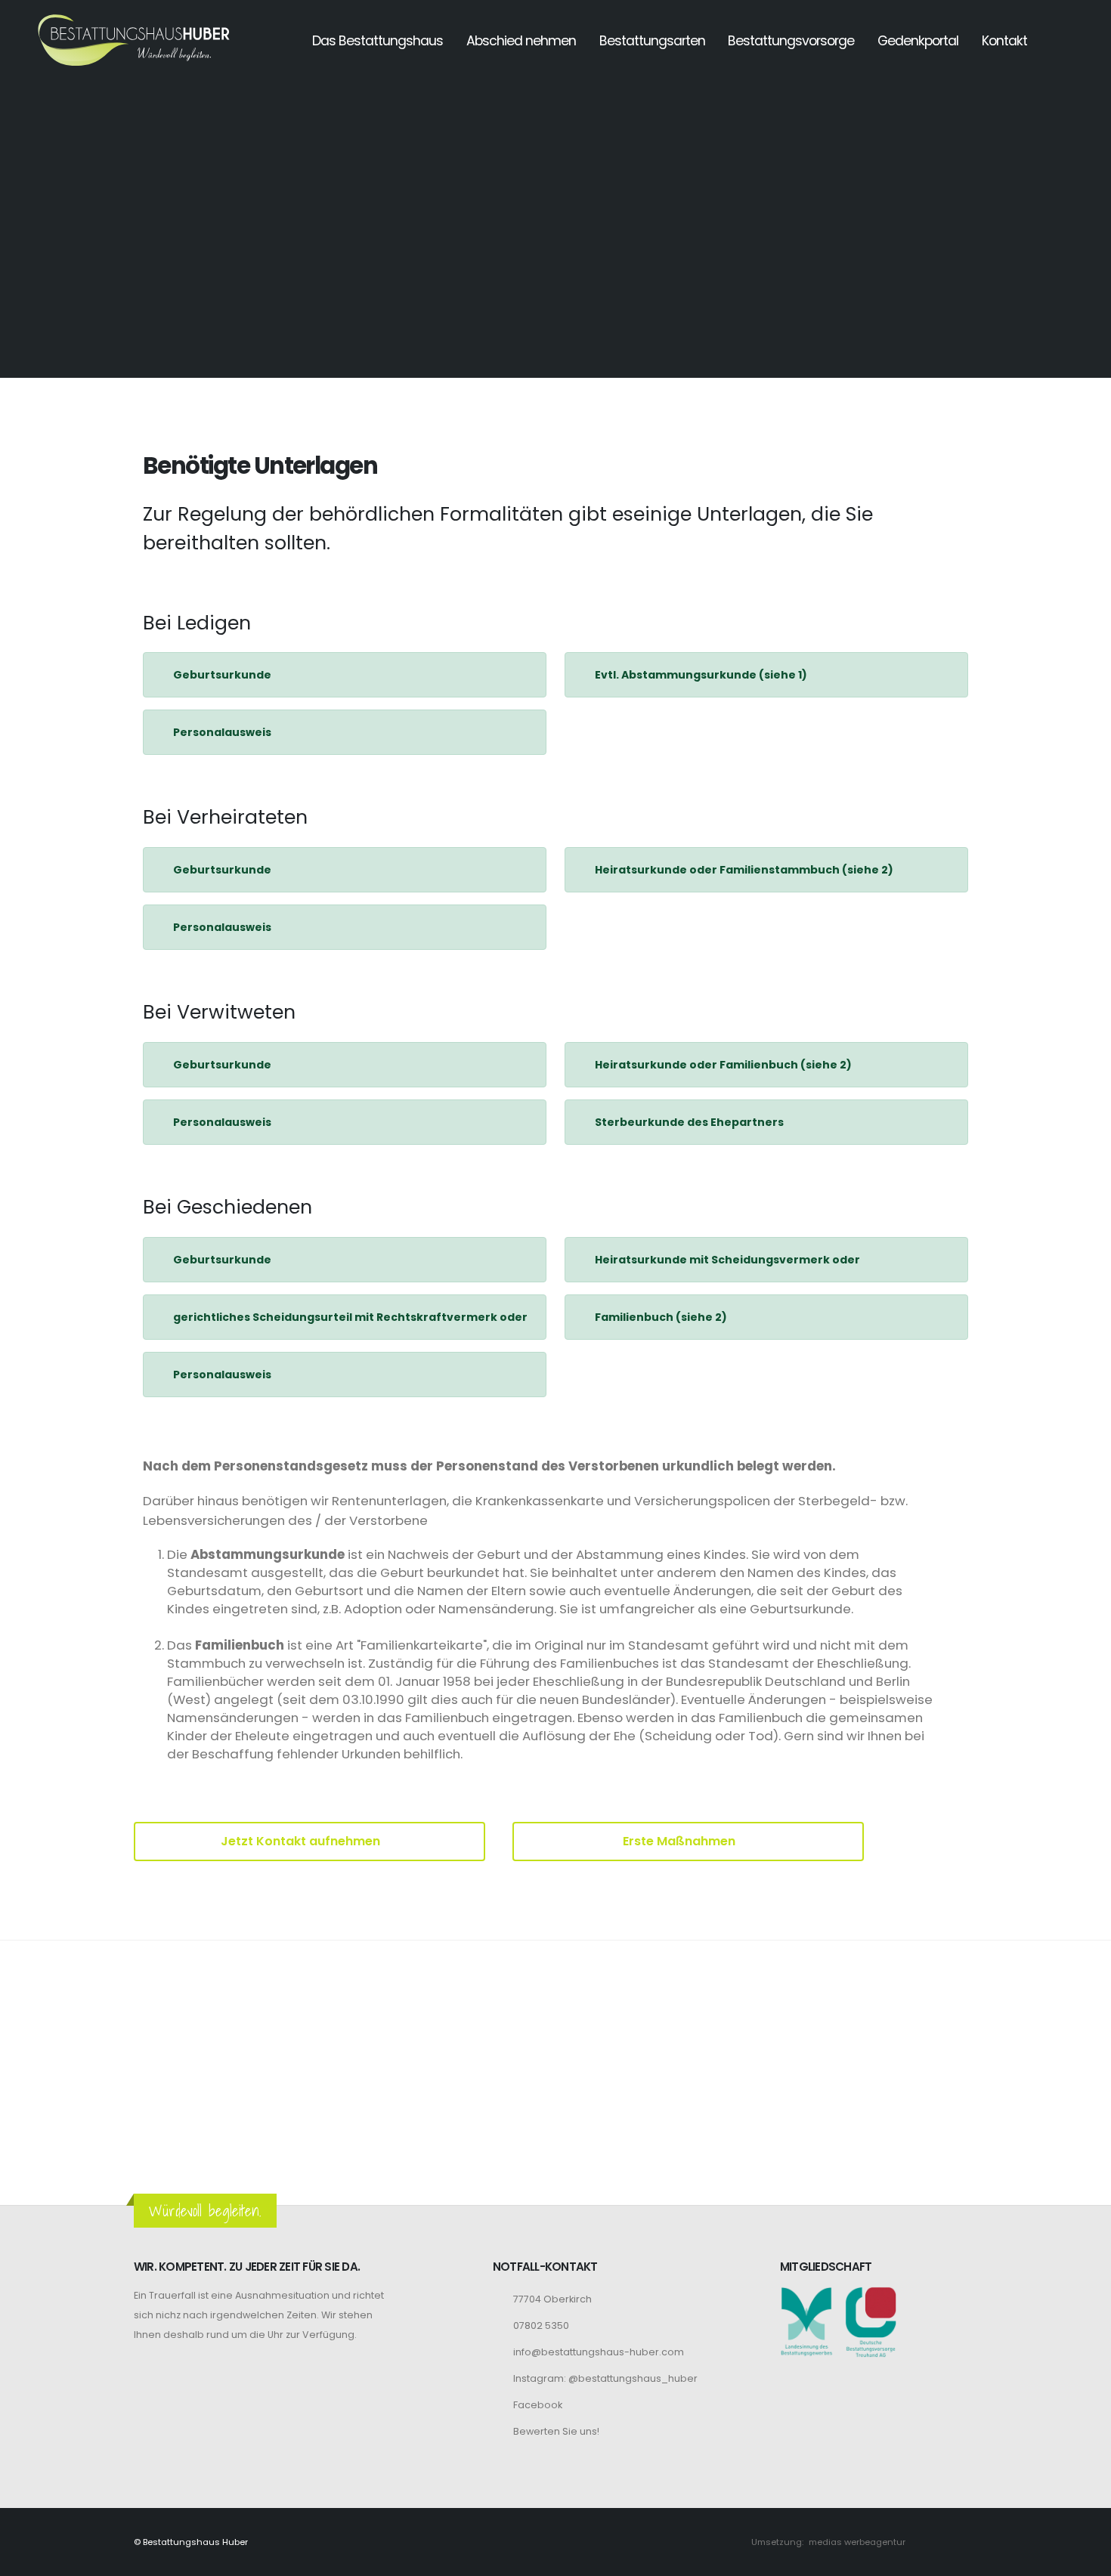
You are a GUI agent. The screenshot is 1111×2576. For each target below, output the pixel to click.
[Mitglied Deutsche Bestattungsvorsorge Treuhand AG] (871, 2321)
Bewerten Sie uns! (556, 2431)
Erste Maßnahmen (681, 1841)
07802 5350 (541, 2326)
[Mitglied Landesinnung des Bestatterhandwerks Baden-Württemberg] (806, 2321)
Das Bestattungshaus (378, 41)
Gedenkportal (918, 41)
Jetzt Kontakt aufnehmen (302, 1841)
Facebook (538, 2405)
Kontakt (1004, 41)
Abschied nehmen (521, 41)
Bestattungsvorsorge (791, 41)
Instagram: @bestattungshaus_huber (605, 2378)
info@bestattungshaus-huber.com (599, 2352)
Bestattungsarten (652, 41)
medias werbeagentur (857, 2542)
